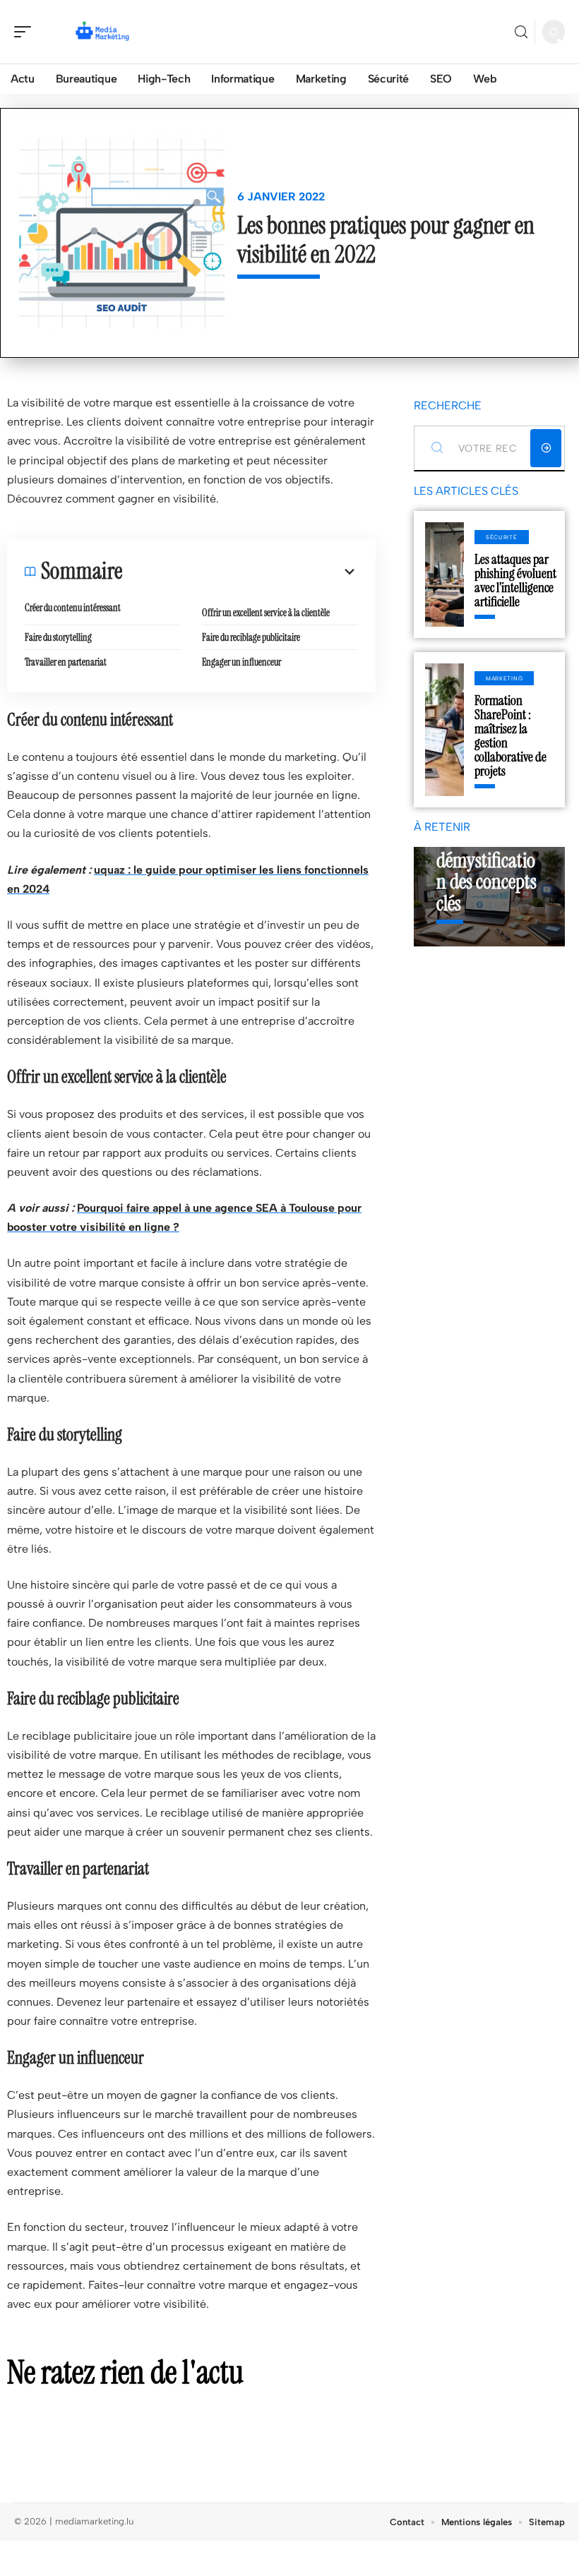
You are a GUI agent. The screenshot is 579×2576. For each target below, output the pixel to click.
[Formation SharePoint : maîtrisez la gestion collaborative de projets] (444, 730)
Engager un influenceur (241, 662)
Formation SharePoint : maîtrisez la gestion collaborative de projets (511, 736)
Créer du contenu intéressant (73, 608)
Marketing (504, 678)
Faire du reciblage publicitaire (251, 637)
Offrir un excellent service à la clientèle (266, 613)
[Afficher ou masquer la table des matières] (240, 572)
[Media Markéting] (102, 32)
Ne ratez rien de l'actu (125, 2372)
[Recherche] (521, 32)
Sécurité (502, 537)
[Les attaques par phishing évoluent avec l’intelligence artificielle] (444, 574)
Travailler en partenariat (66, 662)
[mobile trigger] (26, 32)
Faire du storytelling (58, 637)
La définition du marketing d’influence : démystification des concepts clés (487, 850)
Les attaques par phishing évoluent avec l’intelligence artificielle (515, 580)
